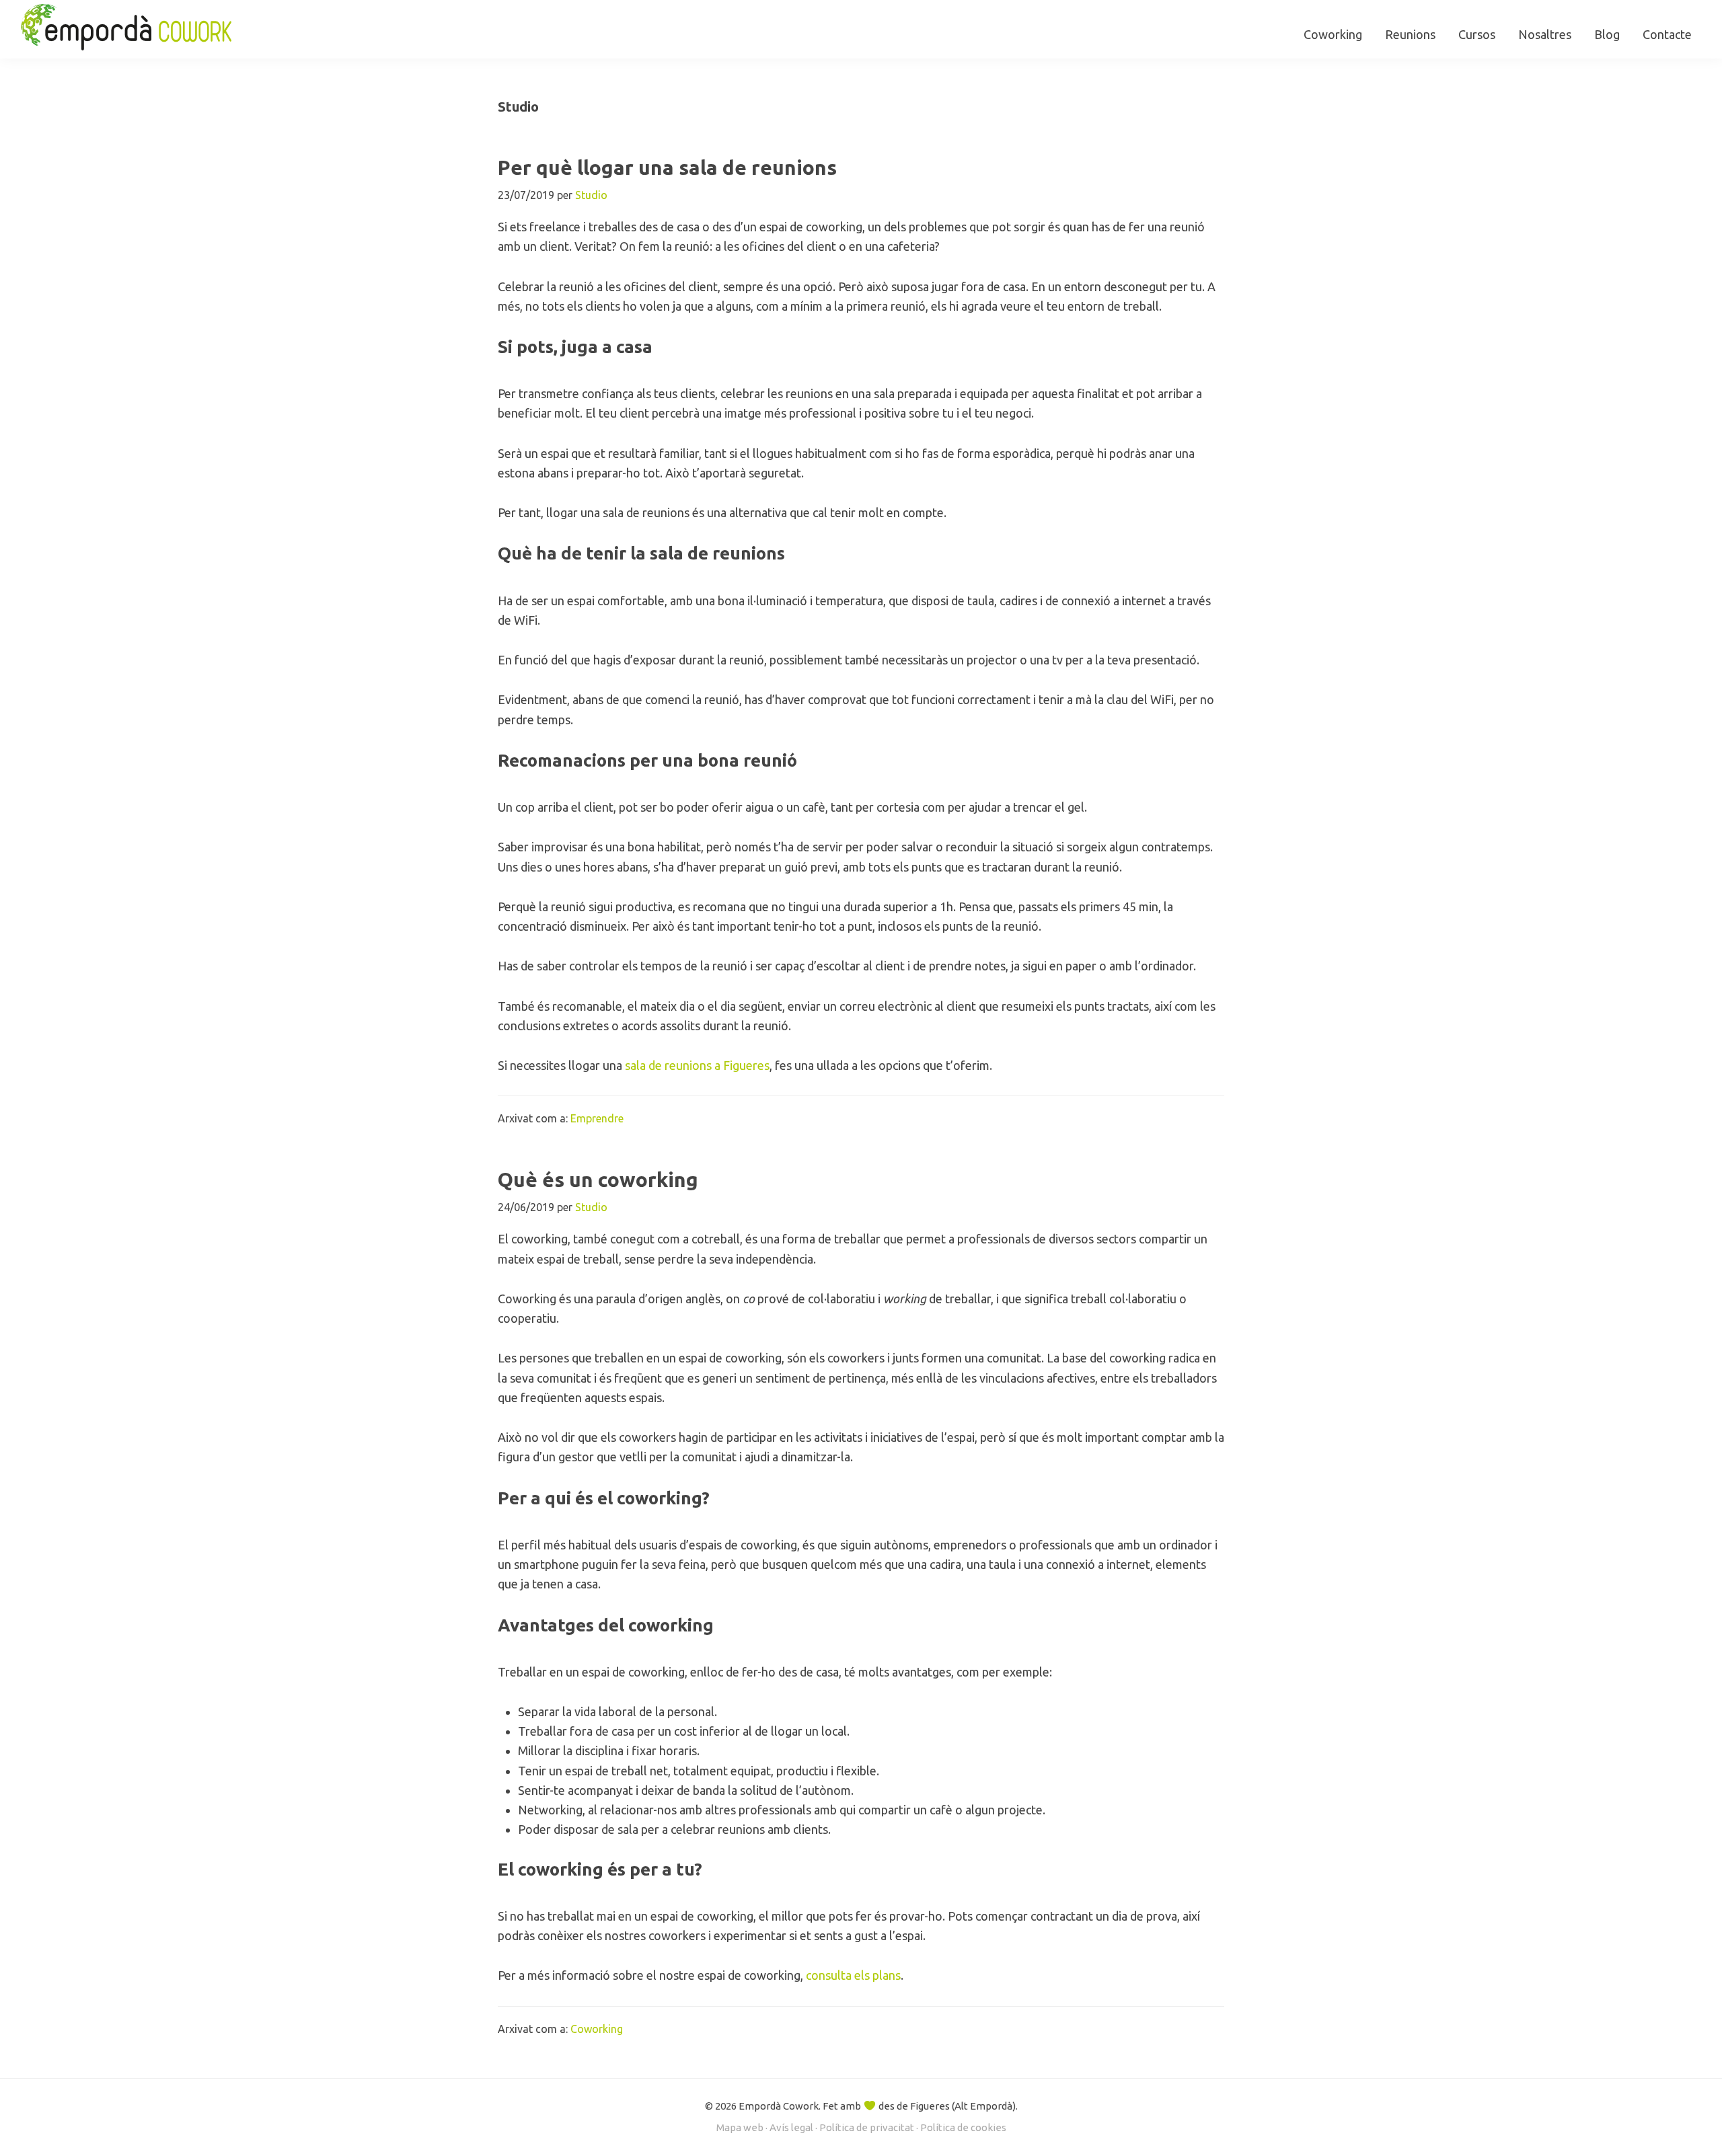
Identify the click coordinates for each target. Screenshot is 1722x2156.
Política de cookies (963, 2127)
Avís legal (791, 2127)
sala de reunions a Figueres (697, 1065)
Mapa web (740, 2127)
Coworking (597, 2029)
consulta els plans (853, 1975)
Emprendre (597, 1118)
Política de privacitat (867, 2127)
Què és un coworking (598, 1180)
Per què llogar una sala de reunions (667, 167)
